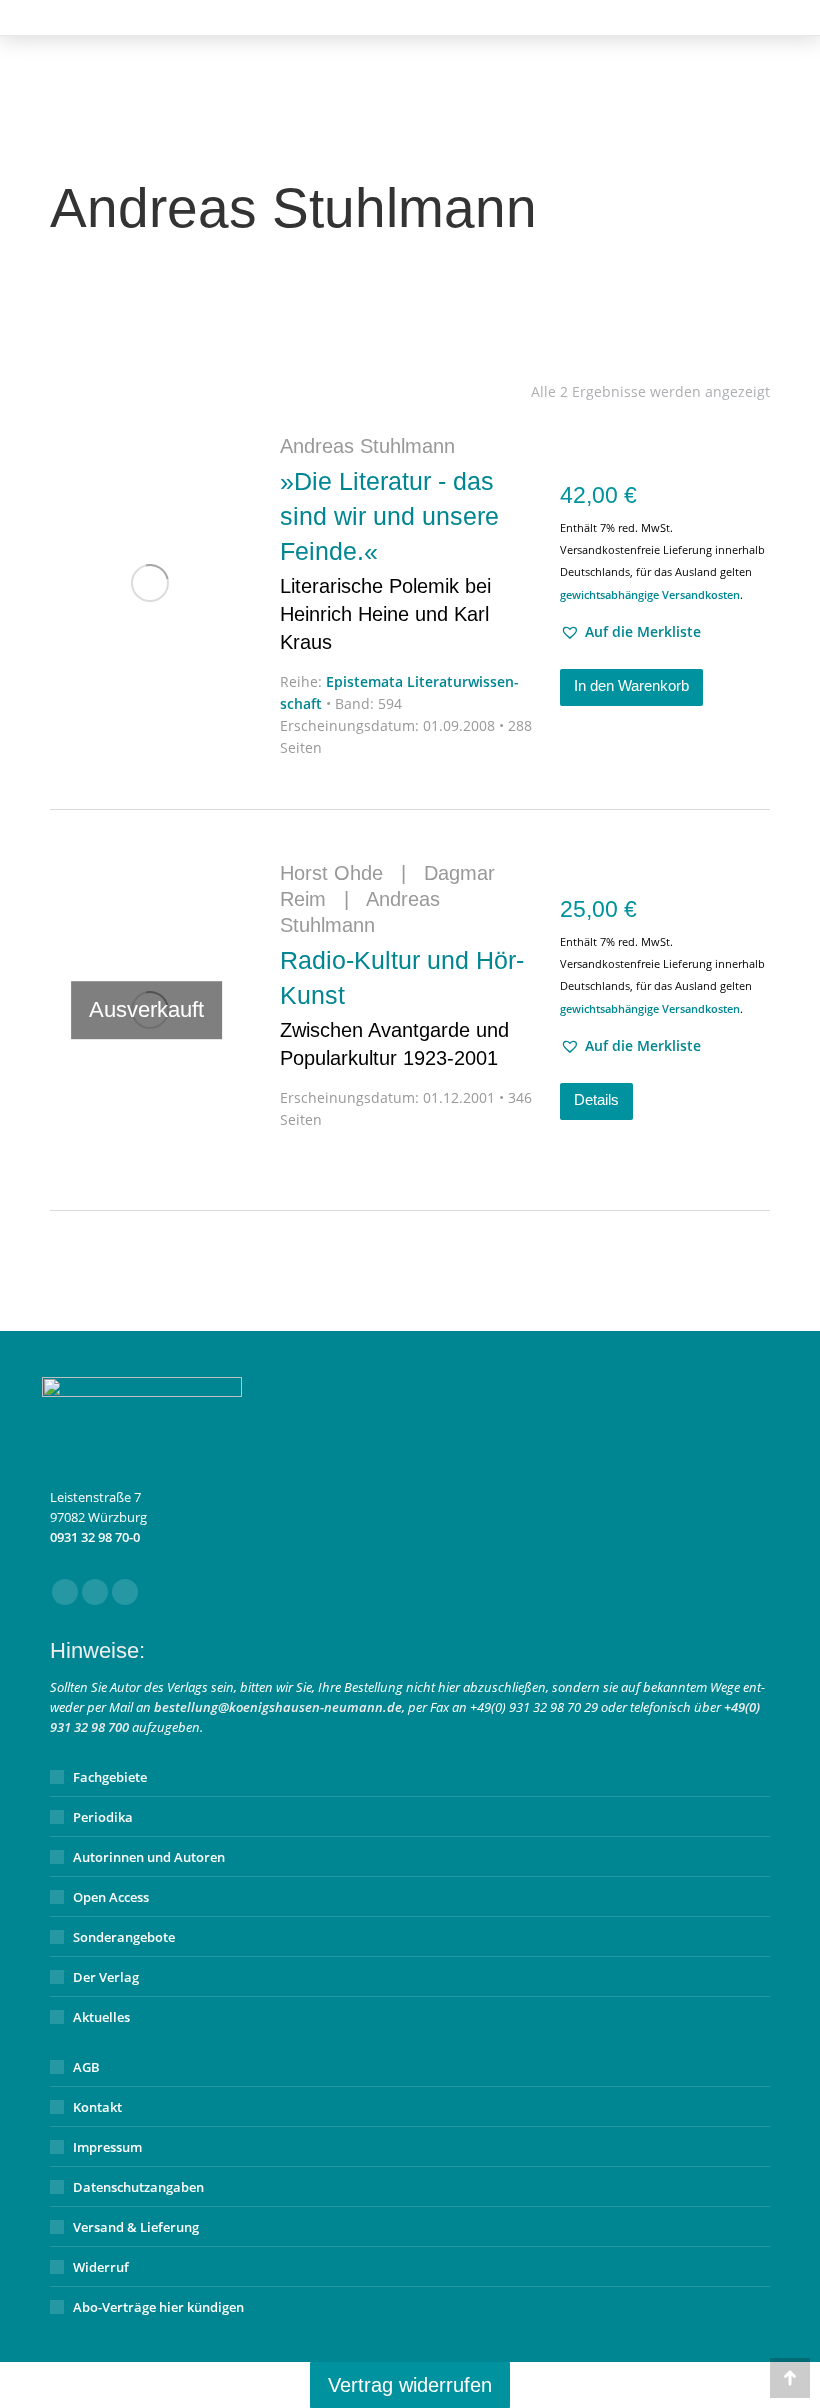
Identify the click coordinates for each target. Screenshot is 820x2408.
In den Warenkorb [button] (631, 685)
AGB (86, 2067)
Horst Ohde (331, 873)
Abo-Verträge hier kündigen (158, 2307)
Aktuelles (101, 2017)
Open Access (111, 1897)
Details (596, 1099)
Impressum (107, 2147)
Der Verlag (106, 1977)
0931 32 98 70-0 (95, 1537)
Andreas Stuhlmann (367, 446)
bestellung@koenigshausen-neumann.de (278, 1707)
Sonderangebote (124, 1937)
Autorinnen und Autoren (149, 1857)
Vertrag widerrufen (410, 2385)
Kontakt (97, 2107)
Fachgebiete (110, 1777)
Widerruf (101, 2267)
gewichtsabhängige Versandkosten (650, 594)
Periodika (103, 1817)
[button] (630, 632)
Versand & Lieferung (136, 2227)
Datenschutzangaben (138, 2187)
